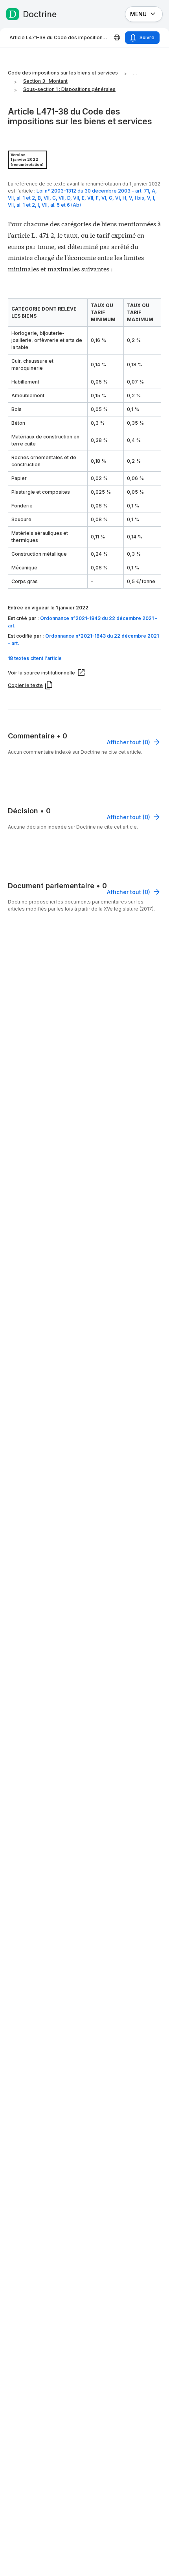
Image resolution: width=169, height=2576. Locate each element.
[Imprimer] (117, 38)
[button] (84, 658)
